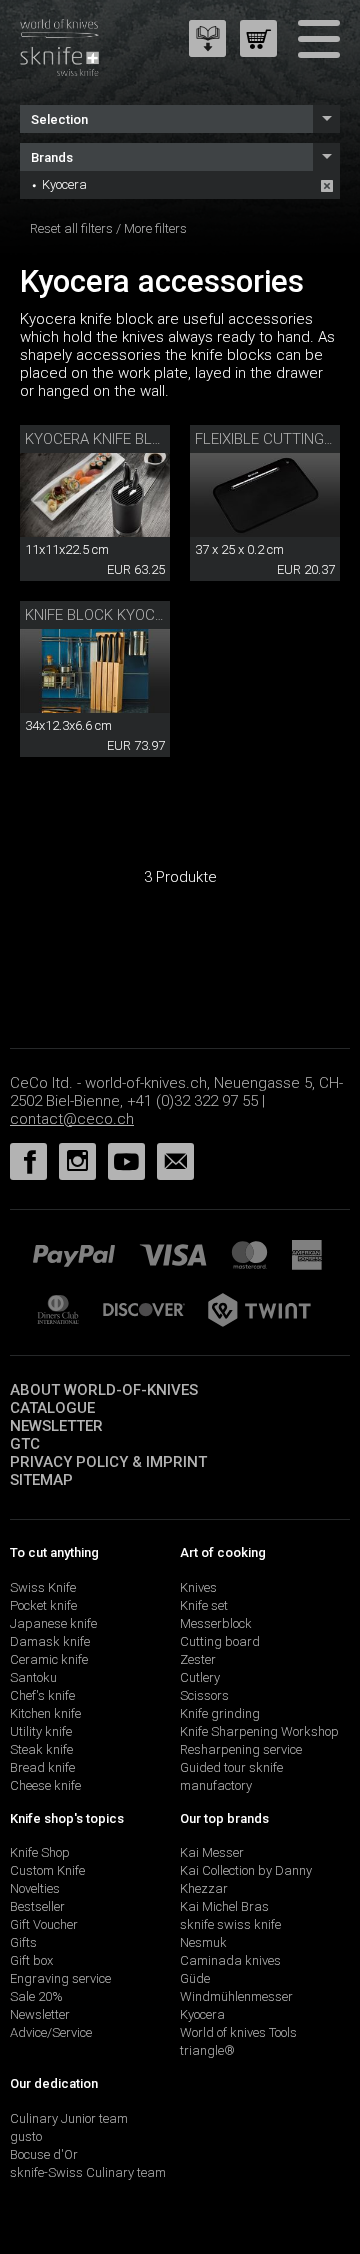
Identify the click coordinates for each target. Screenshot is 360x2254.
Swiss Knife (43, 1587)
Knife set (204, 1605)
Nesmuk (203, 1942)
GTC (25, 1444)
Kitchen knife (45, 1713)
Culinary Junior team (69, 2118)
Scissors (204, 1695)
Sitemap (41, 1480)
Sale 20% (36, 1996)
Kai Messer (212, 1852)
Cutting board (220, 1641)
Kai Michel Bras (224, 1906)
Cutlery (200, 1677)
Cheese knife (45, 1785)
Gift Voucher (44, 1924)
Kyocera (64, 184)
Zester (198, 1659)
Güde (195, 1978)
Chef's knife (42, 1695)
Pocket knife (43, 1605)
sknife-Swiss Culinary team (88, 2172)
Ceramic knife (49, 1659)
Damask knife (50, 1641)
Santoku (33, 1677)
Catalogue (52, 1408)
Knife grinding (220, 1713)
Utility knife (41, 1731)
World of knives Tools (238, 2032)
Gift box (31, 1960)
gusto (26, 2136)
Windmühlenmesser (236, 1996)
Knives (198, 1587)
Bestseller (37, 1906)
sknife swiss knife (230, 1924)
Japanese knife (53, 1623)
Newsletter (56, 1426)
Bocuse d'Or (44, 2154)
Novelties (35, 1888)
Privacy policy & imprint (108, 1462)
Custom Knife (47, 1870)
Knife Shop (40, 1852)
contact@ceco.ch (72, 1119)
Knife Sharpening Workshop (259, 1731)
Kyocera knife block (103, 439)
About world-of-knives (104, 1390)
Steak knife (41, 1749)
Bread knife (42, 1767)
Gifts (23, 1942)
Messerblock (216, 1623)
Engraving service (60, 1978)
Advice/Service (51, 2032)
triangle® (207, 2050)
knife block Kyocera (103, 615)
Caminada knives (230, 1960)
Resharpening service (241, 1749)
